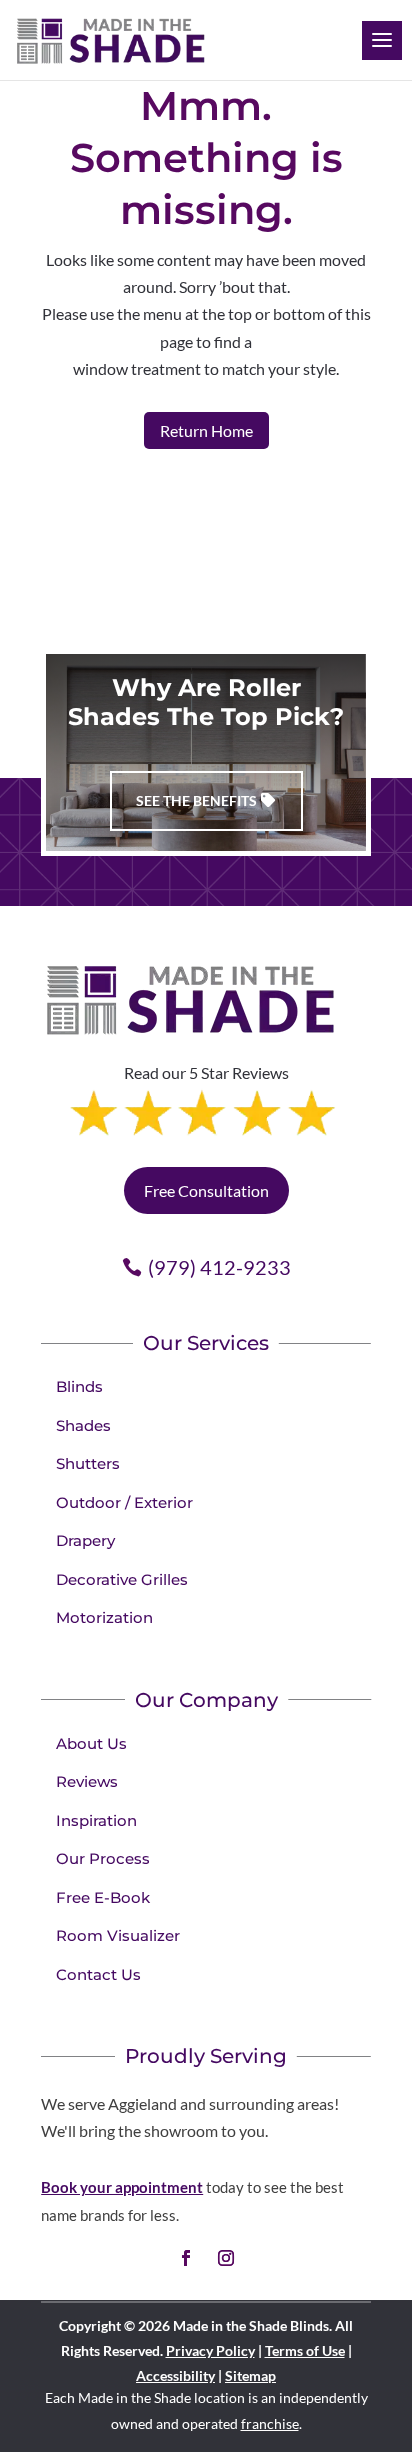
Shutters (88, 1463)
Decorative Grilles (122, 1579)
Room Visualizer (118, 1935)
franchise (270, 2423)
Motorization (104, 1617)
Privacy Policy (210, 2350)
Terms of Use (305, 2350)
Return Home (206, 430)
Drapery (85, 1540)
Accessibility (175, 2375)
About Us (91, 1743)
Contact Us (98, 1974)
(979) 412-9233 (219, 1267)
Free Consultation (206, 1190)
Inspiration (96, 1820)
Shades (83, 1425)
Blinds (79, 1386)
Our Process (103, 1858)
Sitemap (250, 2375)
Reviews (87, 1781)
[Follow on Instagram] (226, 2258)
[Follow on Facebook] (186, 2258)
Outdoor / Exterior (124, 1502)
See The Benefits (196, 800)
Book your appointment (122, 2187)
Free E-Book (103, 1897)
